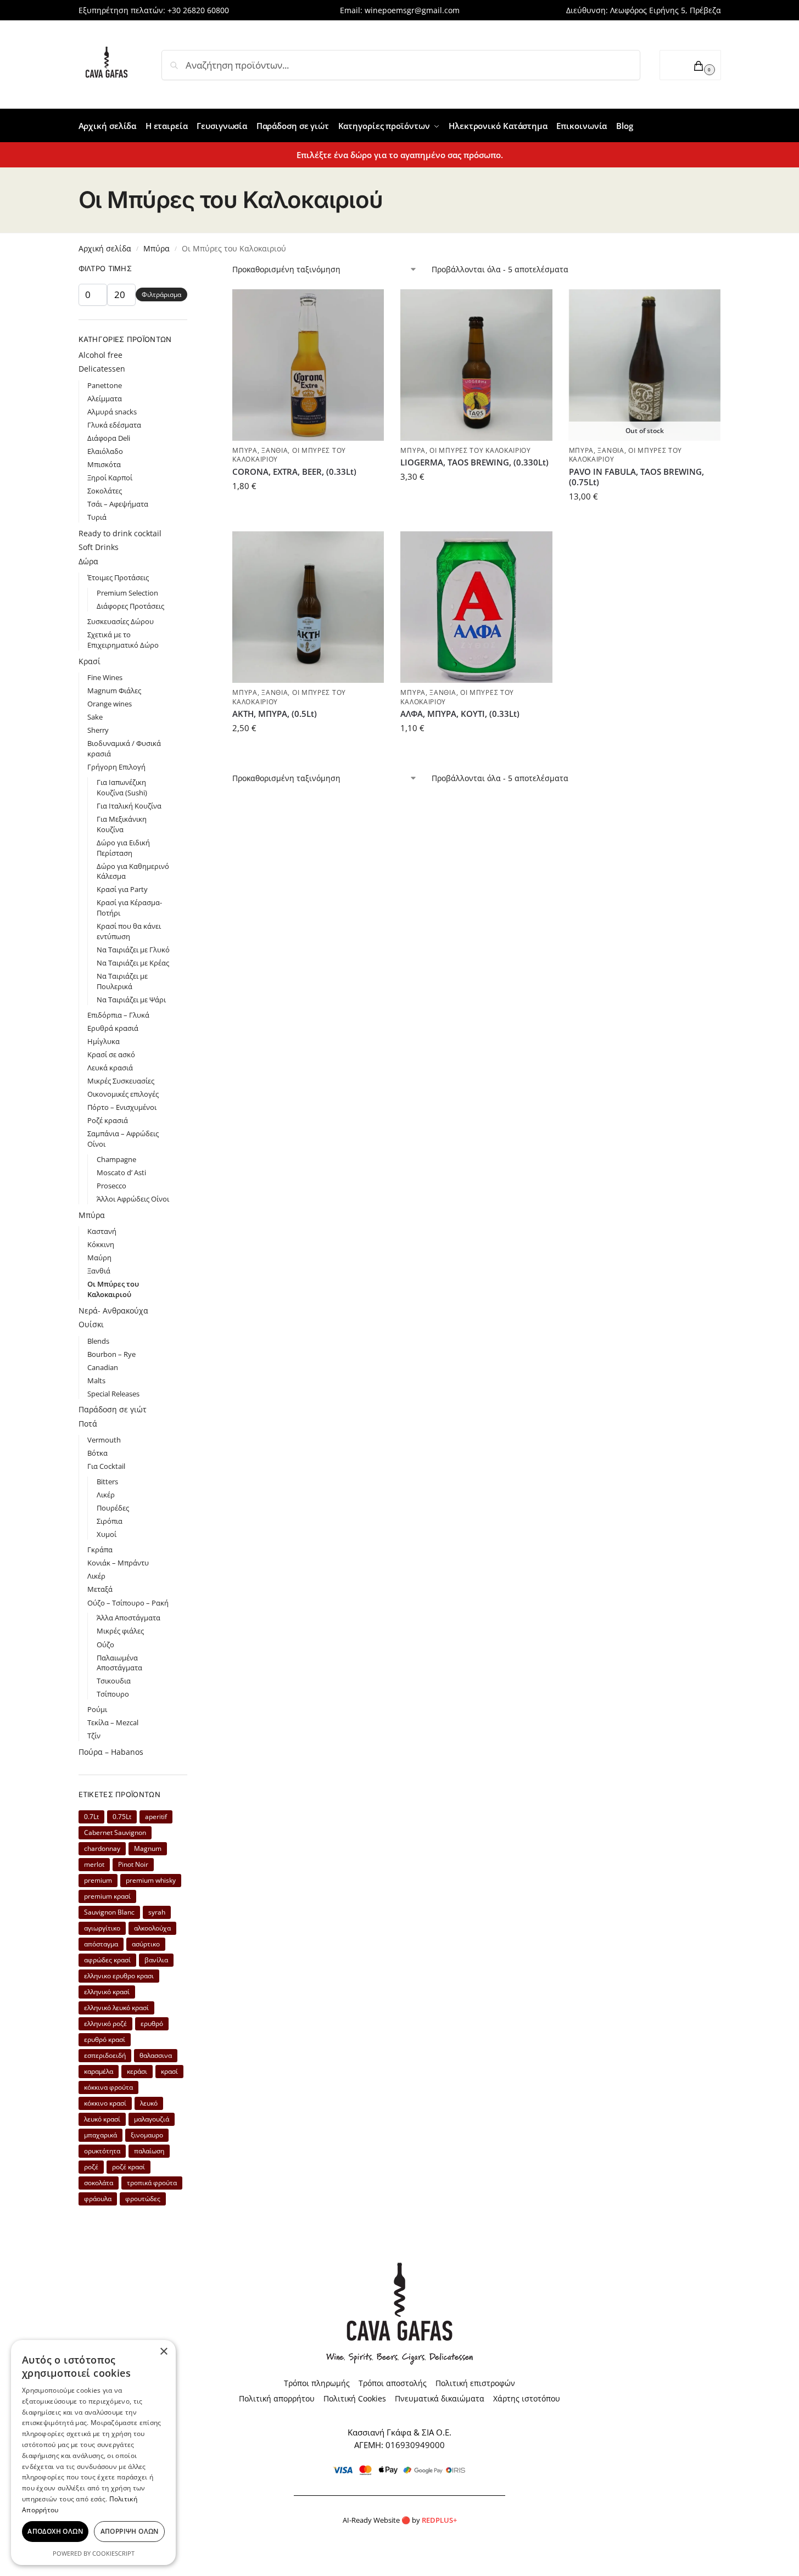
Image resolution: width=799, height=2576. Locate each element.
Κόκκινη (101, 1244)
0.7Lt (91, 1817)
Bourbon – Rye (111, 1354)
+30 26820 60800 (198, 10)
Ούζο (105, 1645)
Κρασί (90, 661)
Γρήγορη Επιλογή (116, 767)
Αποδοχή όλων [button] (55, 2531)
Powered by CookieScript (94, 2553)
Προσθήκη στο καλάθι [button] (308, 510)
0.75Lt (122, 1817)
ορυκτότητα (102, 2151)
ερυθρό (152, 2024)
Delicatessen (102, 369)
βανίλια (156, 1960)
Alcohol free (100, 355)
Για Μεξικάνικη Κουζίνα (122, 824)
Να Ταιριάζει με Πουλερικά (122, 981)
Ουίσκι (91, 1324)
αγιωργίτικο (102, 1928)
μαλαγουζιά (152, 2119)
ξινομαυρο (147, 2135)
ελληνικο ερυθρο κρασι (119, 1976)
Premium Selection (127, 593)
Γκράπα (100, 1550)
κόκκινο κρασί (105, 2103)
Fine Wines (105, 677)
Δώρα (88, 561)
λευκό (149, 2103)
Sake (95, 717)
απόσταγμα (101, 1944)
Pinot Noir (133, 1864)
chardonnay (102, 1848)
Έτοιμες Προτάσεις (118, 577)
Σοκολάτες (105, 491)
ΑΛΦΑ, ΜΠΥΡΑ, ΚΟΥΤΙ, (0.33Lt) (460, 714)
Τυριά (97, 517)
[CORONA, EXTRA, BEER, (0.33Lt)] (308, 365)
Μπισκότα (104, 464)
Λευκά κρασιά (110, 1068)
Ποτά (88, 1424)
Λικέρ (106, 1495)
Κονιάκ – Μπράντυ (118, 1563)
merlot (94, 1864)
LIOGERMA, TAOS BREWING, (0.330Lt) (474, 462)
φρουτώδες (143, 2199)
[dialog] (93, 2452)
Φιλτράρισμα (161, 294)
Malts (96, 1380)
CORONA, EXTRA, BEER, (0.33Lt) (294, 472)
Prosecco (111, 1186)
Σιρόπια (110, 1521)
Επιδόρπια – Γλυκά (118, 1015)
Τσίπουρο (113, 1694)
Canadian (103, 1367)
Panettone (105, 385)
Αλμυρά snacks (112, 412)
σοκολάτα (99, 2183)
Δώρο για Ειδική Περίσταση (123, 848)
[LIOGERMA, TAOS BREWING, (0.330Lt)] (476, 365)
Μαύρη (99, 1258)
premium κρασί (107, 1896)
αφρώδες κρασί (107, 1960)
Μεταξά (100, 1589)
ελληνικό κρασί (107, 1992)
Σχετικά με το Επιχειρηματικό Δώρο (123, 640)
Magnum (148, 1848)
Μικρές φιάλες (120, 1631)
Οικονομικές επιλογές (123, 1094)
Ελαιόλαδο (105, 451)
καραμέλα (99, 2071)
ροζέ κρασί (128, 2167)
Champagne (116, 1159)
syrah (157, 1912)
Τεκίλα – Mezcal (113, 1722)
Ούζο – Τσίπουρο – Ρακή (128, 1603)
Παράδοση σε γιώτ (113, 1409)
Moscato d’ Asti (121, 1172)
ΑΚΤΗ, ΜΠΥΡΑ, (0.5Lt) (275, 714)
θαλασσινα (156, 2055)
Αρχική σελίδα (105, 248)
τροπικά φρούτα (152, 2183)
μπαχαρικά (100, 2135)
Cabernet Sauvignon (115, 1833)
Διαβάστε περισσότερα (645, 520)
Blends (98, 1341)
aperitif (156, 1817)
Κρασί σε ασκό (111, 1054)
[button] (690, 65)
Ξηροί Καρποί (110, 478)
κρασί (169, 2071)
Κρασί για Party (122, 889)
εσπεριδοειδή (105, 2055)
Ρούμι (97, 1709)
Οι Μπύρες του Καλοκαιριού (480, 450)
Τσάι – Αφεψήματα (118, 504)
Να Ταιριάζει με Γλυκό (133, 950)
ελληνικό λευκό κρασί (116, 2008)
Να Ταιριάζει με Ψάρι (131, 1000)
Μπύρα (157, 248)
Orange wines (110, 704)
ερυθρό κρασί (105, 2039)
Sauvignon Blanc (109, 1912)
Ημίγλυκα (104, 1041)
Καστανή (102, 1231)
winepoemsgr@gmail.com (412, 10)
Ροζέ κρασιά (108, 1120)
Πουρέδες (113, 1508)
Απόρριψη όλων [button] (130, 2531)
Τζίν (94, 1736)
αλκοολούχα (152, 1928)
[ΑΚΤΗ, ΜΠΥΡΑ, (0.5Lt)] (308, 607)
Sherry (98, 730)
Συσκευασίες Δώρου (121, 621)
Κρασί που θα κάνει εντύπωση (129, 931)
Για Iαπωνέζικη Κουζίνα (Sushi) (122, 787)
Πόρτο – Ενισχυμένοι (122, 1107)
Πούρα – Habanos (111, 1752)
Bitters (107, 1481)
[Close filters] (191, 270)
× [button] (163, 2352)
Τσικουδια (114, 1681)
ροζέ (91, 2167)
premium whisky (151, 1880)
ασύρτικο (146, 1944)
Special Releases (113, 1394)
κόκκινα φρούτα (108, 2087)
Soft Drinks (99, 547)
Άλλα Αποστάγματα (128, 1618)
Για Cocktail (106, 1466)
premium (98, 1880)
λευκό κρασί (102, 2119)
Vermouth (104, 1440)
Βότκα (97, 1453)
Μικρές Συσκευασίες (121, 1081)
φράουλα (98, 2199)
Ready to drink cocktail (120, 533)
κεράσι (137, 2071)
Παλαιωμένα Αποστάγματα (119, 1663)
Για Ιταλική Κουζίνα (129, 806)
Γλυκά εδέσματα (114, 425)
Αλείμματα (105, 399)
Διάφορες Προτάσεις (130, 606)
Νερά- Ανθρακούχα (113, 1311)
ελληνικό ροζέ (105, 2024)
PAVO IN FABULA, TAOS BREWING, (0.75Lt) (636, 477)
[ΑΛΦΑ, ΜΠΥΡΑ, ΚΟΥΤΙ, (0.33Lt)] (476, 607)
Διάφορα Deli (109, 438)
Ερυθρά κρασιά (113, 1028)
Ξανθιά (275, 450)
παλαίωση (149, 2151)
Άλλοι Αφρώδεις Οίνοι (133, 1199)
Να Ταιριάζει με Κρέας (133, 963)
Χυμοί (107, 1534)
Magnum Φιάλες (114, 691)
